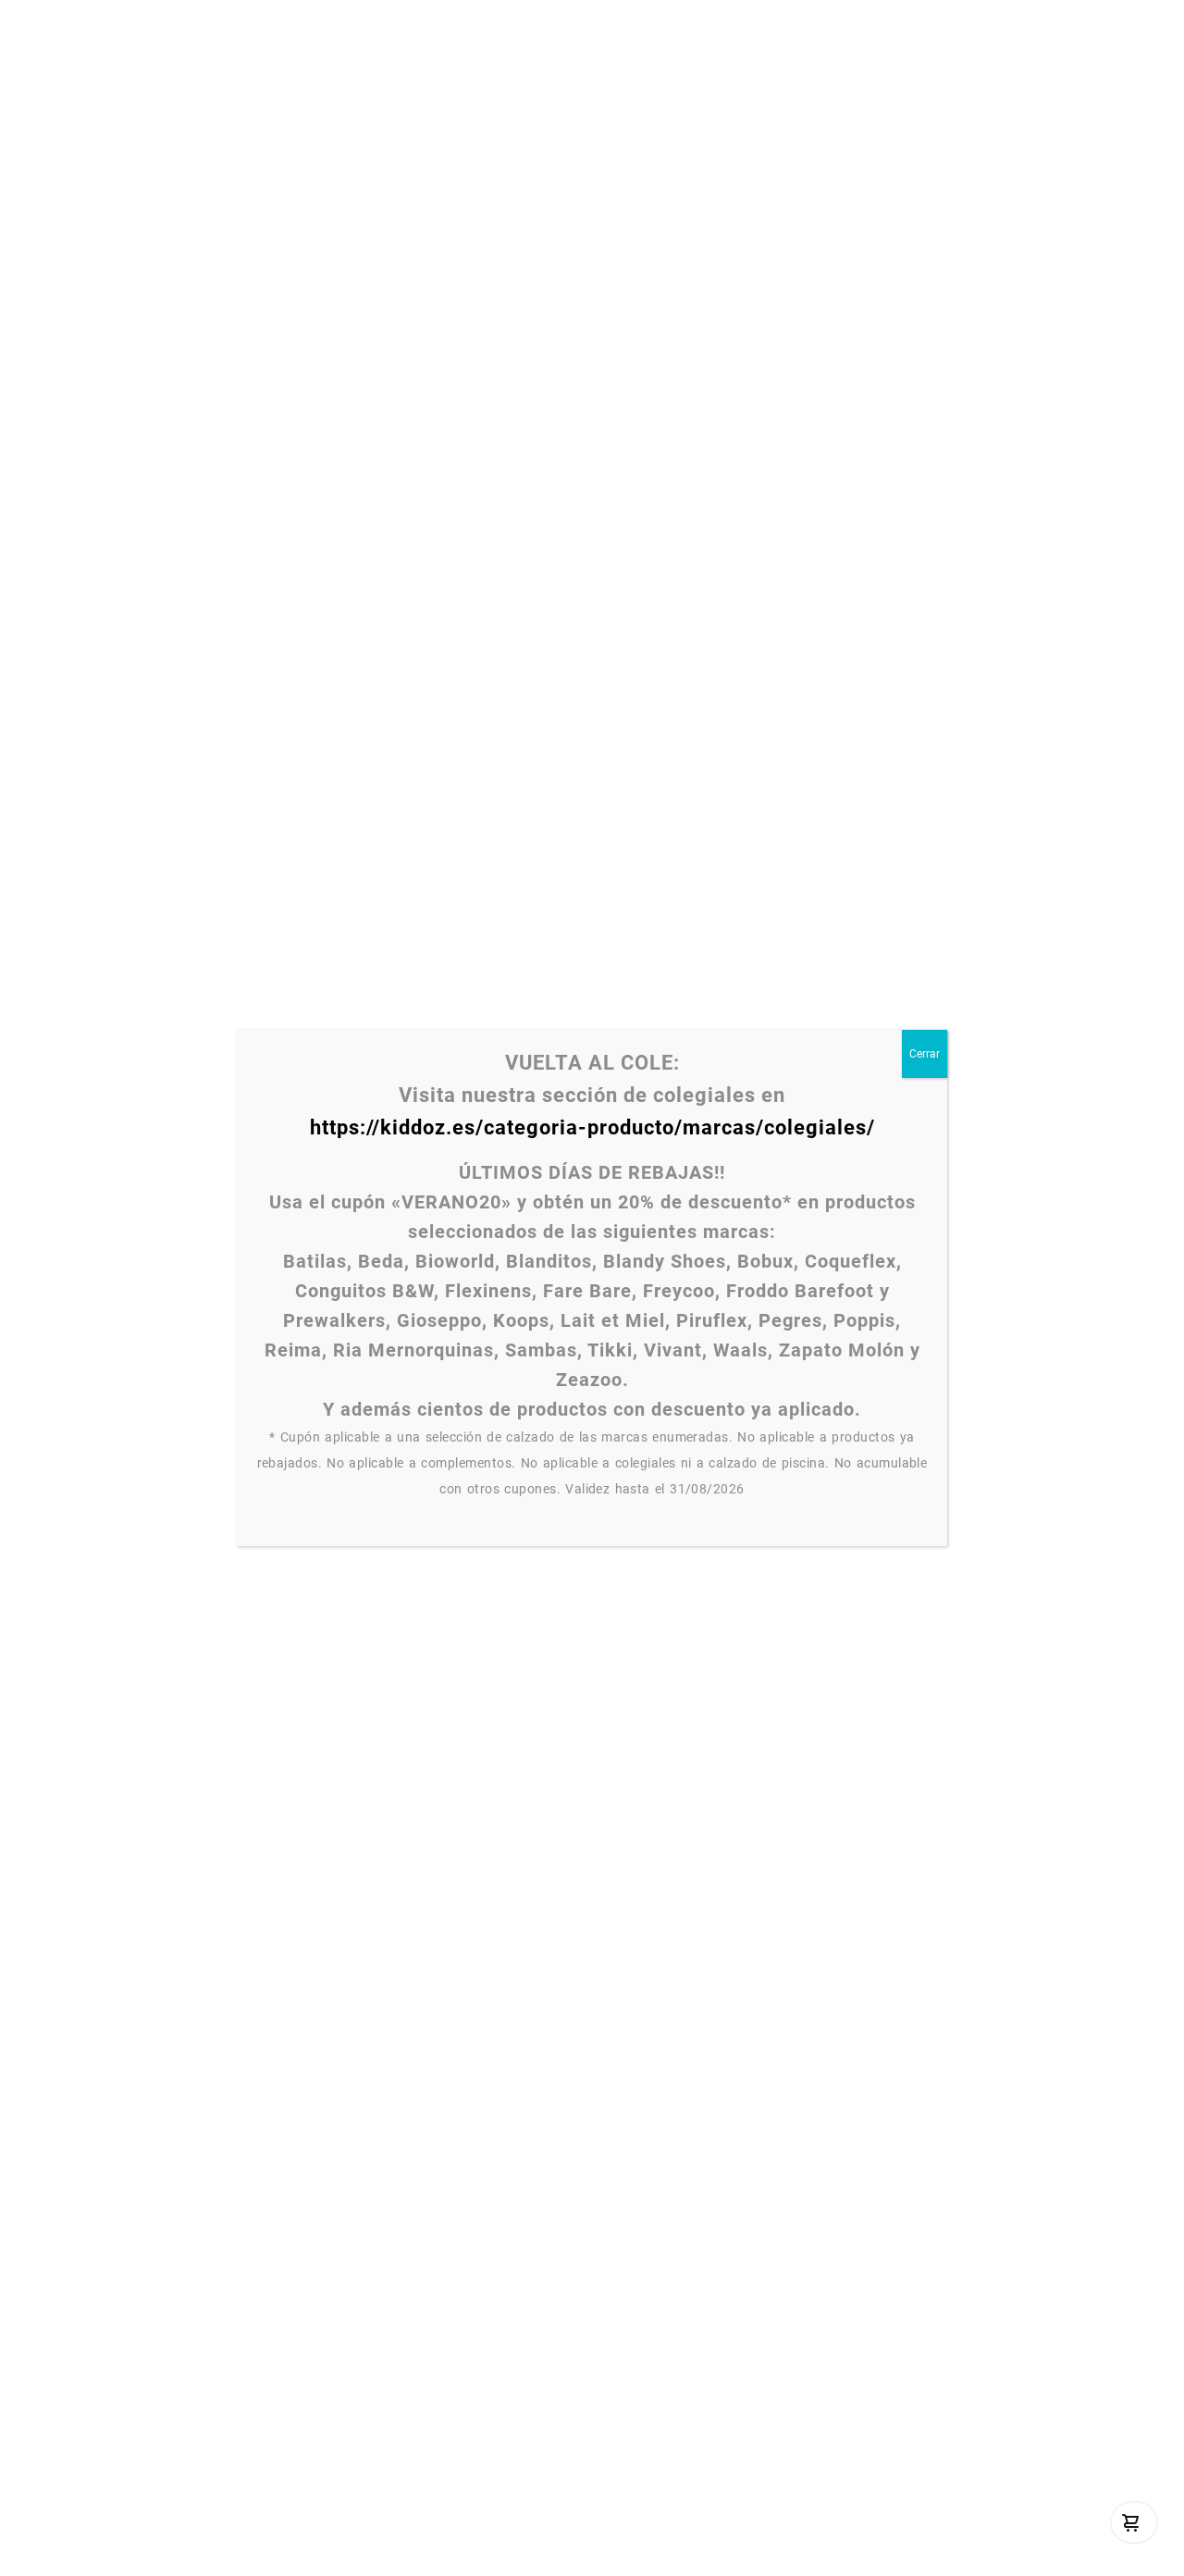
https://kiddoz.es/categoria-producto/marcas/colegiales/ (592, 1127)
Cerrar (925, 1054)
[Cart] (1131, 2522)
